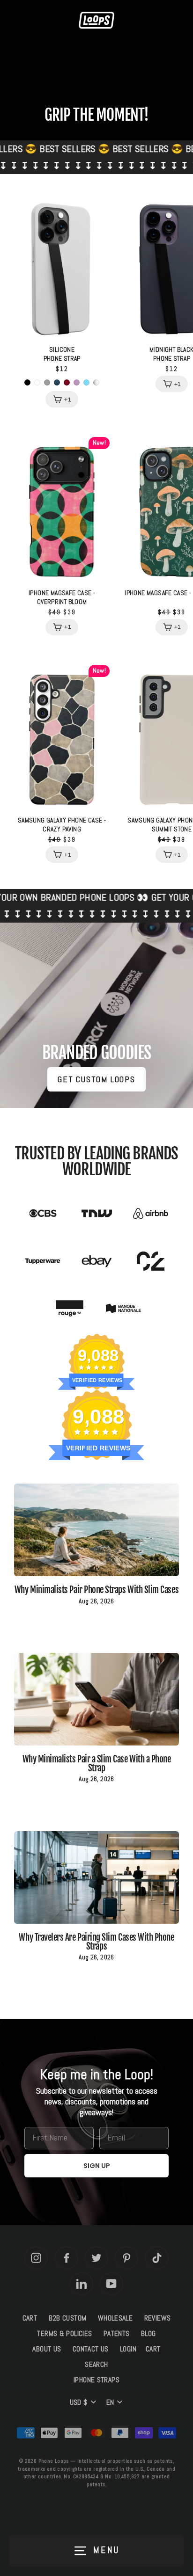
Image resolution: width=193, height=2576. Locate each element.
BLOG (148, 2334)
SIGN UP (97, 2166)
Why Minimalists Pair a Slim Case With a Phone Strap (97, 1764)
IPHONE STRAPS (96, 2380)
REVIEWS (158, 2318)
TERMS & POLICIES (64, 2334)
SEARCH (96, 2365)
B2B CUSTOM (68, 2318)
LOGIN (128, 2349)
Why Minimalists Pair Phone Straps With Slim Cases (96, 1590)
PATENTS (117, 2334)
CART (30, 2318)
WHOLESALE (115, 2318)
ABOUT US (47, 2349)
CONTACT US (91, 2349)
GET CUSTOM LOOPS (96, 1079)
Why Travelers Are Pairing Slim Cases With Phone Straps (96, 1942)
